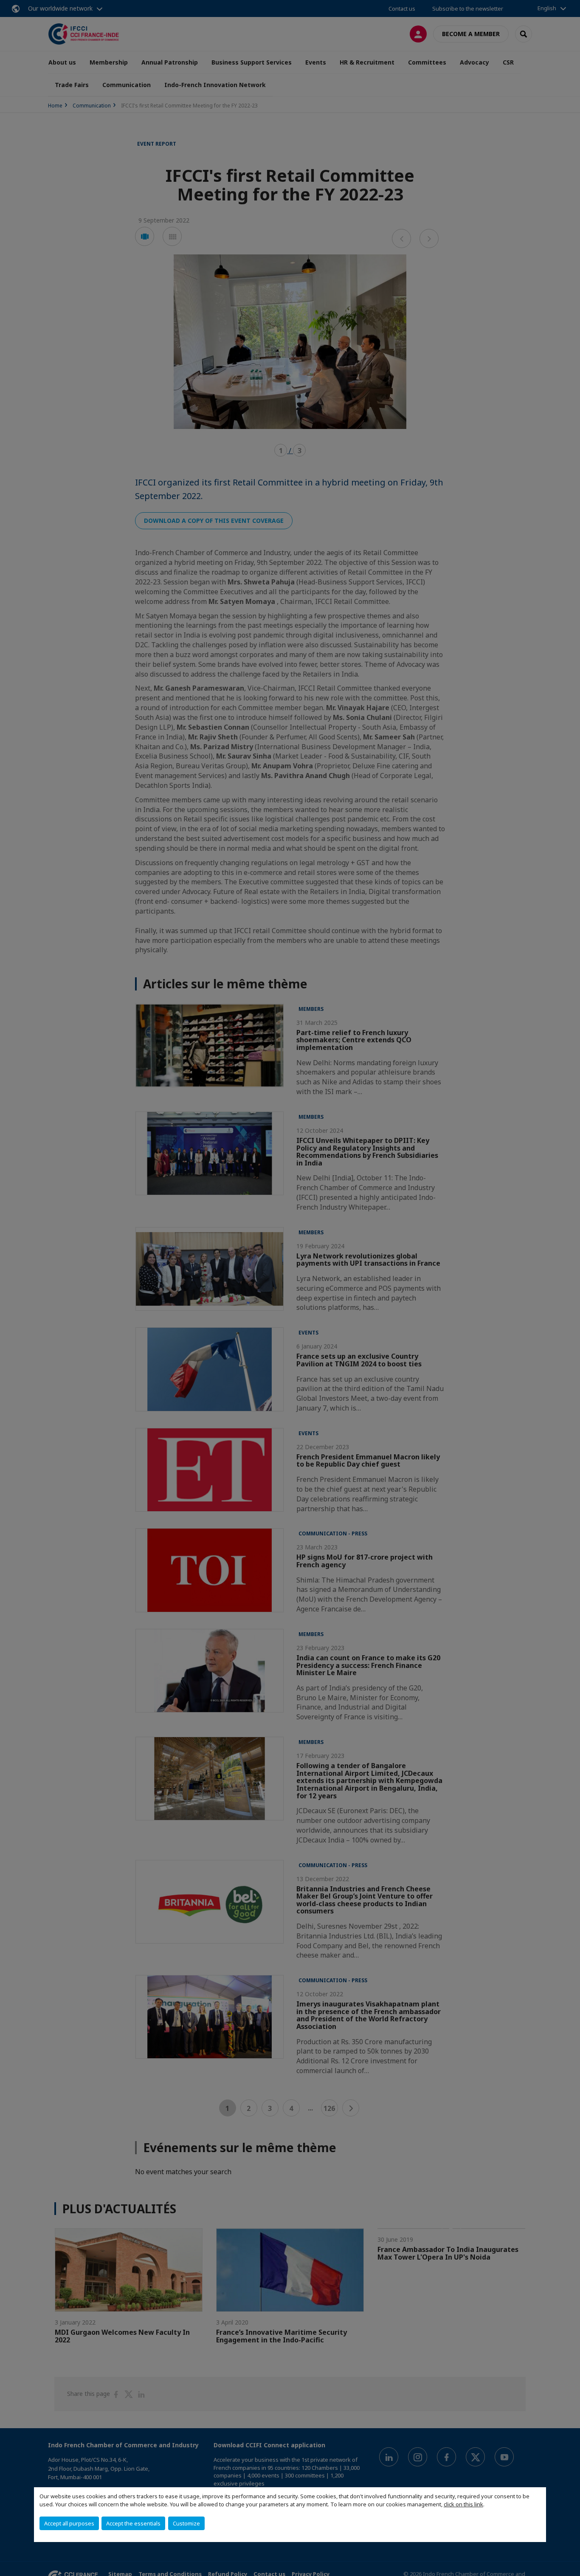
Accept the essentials (133, 2523)
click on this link (463, 2504)
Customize (186, 2523)
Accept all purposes (69, 2523)
